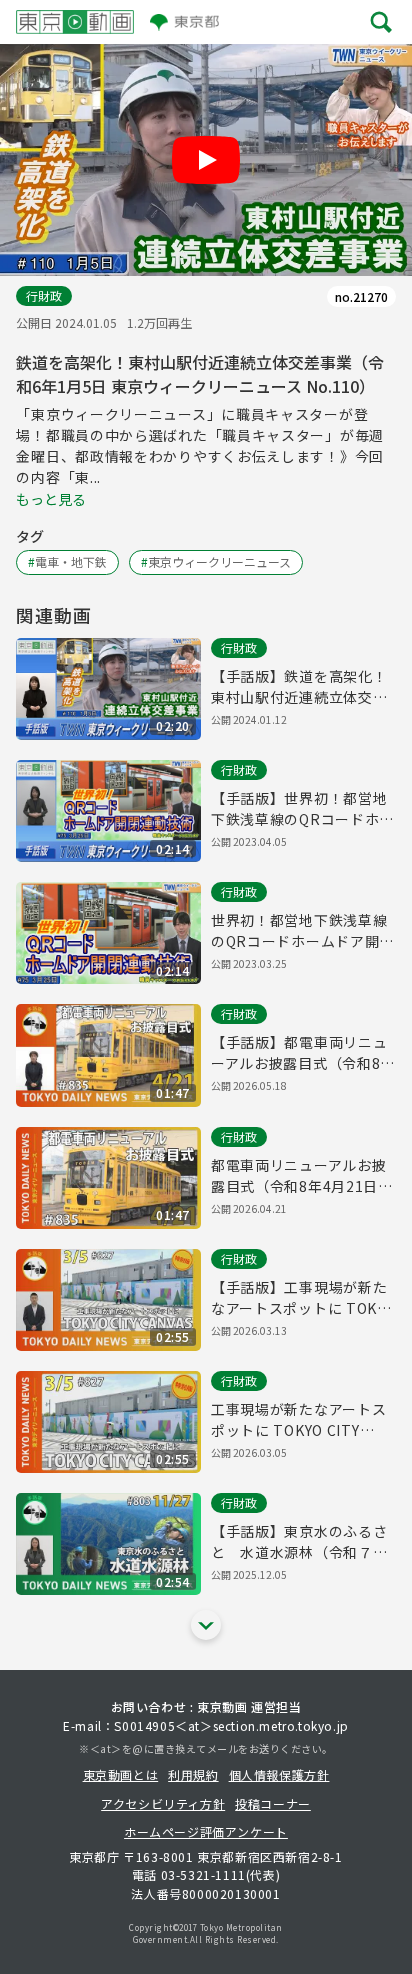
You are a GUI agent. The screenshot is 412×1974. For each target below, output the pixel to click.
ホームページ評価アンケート (206, 1831)
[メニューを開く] (381, 22)
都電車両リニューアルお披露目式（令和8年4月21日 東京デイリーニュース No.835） (298, 1176)
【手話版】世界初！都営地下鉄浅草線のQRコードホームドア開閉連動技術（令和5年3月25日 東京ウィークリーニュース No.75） (302, 809)
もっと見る (51, 499)
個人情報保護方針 (279, 1774)
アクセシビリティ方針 (163, 1803)
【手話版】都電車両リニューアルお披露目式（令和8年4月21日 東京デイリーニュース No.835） (303, 1053)
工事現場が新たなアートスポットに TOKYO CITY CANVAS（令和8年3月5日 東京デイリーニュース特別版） (298, 1420)
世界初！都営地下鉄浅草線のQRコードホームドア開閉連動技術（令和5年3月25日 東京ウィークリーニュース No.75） (302, 931)
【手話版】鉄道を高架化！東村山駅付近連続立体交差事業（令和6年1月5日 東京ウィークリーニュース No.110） (299, 687)
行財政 (44, 295)
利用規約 (193, 1774)
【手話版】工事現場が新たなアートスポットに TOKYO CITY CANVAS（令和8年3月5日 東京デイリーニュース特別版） (303, 1298)
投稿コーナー (273, 1803)
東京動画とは (121, 1774)
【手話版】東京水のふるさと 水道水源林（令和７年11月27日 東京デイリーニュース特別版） (299, 1542)
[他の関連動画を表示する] (206, 1625)
